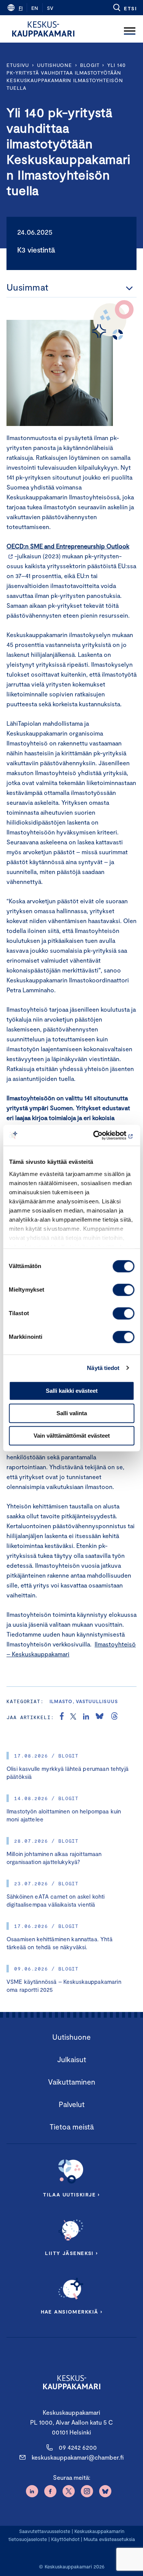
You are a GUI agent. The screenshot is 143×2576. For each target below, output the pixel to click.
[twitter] (73, 1717)
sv (50, 8)
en (35, 8)
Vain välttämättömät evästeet (72, 1436)
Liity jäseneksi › (71, 2253)
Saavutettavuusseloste (45, 2531)
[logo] (43, 29)
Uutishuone (55, 65)
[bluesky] (100, 1717)
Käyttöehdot (65, 2539)
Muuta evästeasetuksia (109, 2539)
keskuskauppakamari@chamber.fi (78, 2457)
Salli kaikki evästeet (72, 1391)
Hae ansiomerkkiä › (72, 2312)
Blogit (90, 65)
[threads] (114, 1717)
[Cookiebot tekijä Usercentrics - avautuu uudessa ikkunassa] (102, 1135)
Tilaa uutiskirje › (71, 2195)
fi (21, 8)
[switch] (123, 1290)
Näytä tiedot (103, 1368)
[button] (125, 8)
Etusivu (18, 65)
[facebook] (62, 1717)
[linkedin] (86, 1717)
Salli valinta (72, 1413)
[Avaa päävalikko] (130, 29)
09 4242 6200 (78, 2447)
